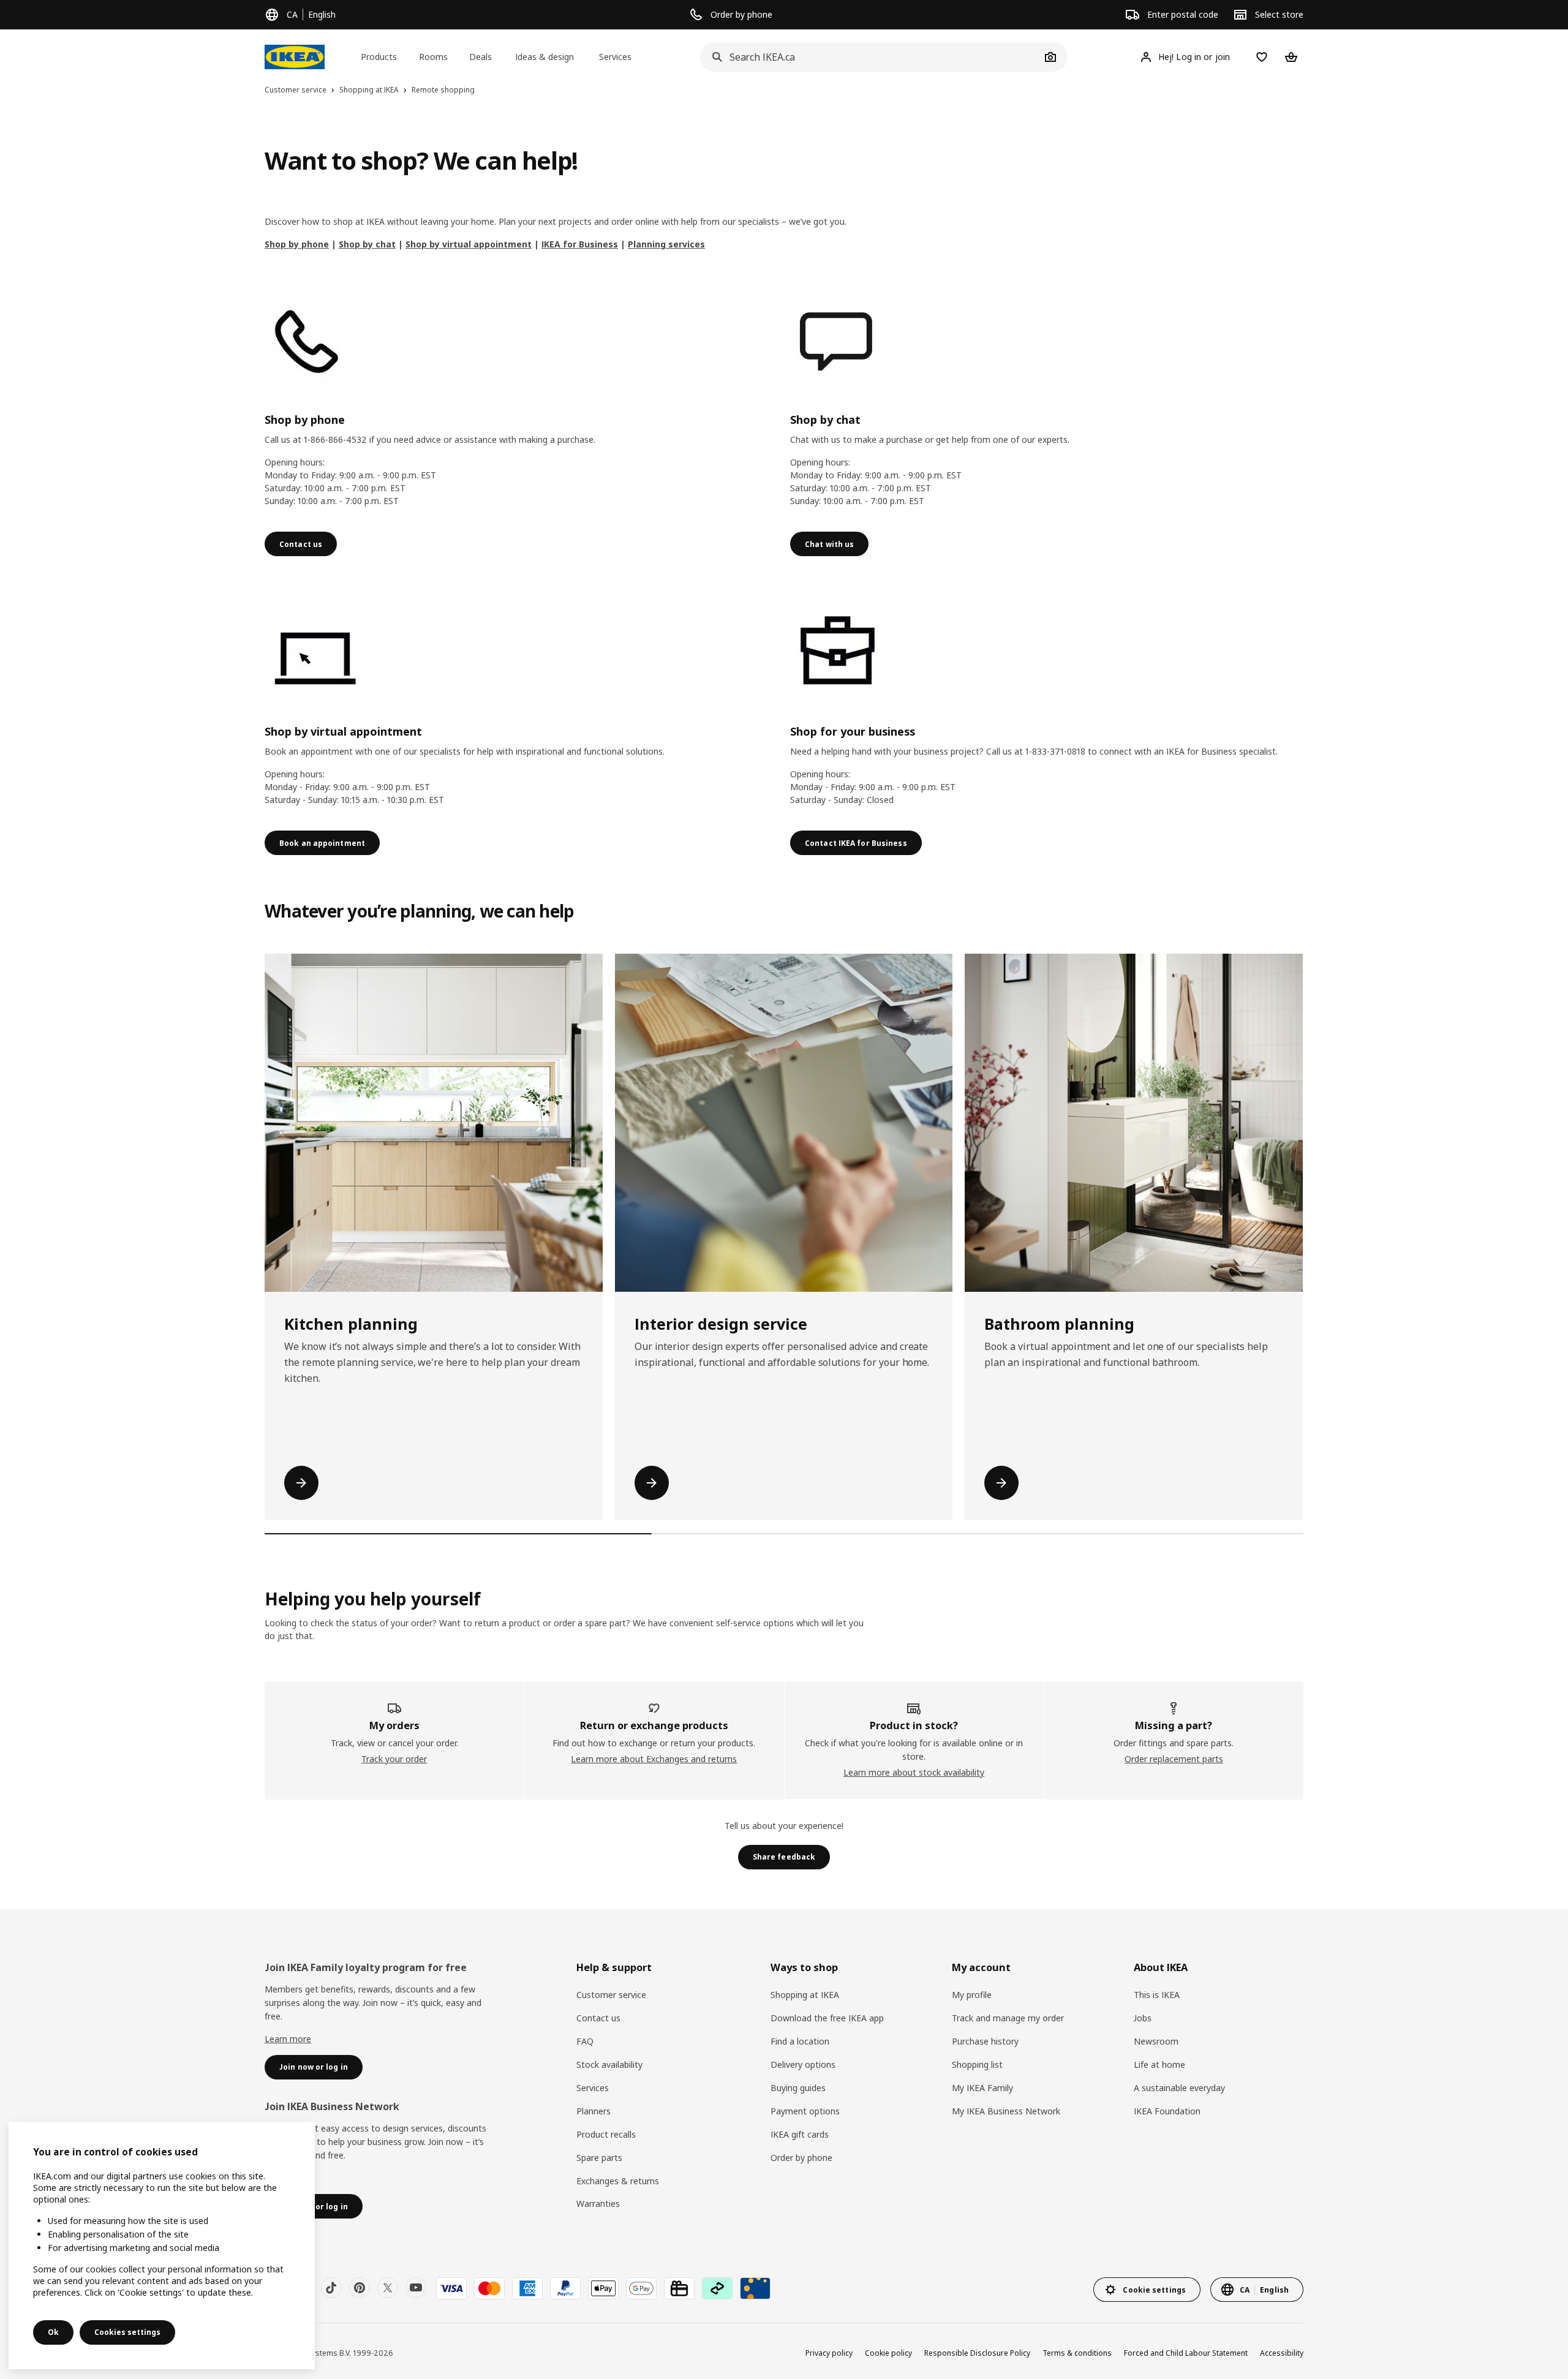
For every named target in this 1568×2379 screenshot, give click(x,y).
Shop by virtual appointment (469, 244)
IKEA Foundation (1167, 2111)
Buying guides (798, 2088)
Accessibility (1282, 2353)
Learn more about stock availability (914, 1772)
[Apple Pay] (603, 2288)
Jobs (1143, 2018)
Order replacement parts (1174, 1759)
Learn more (288, 2039)
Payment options (805, 2111)
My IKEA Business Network (1006, 2111)
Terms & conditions (1077, 2353)
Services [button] (615, 57)
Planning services (666, 244)
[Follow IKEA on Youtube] (416, 2288)
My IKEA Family (982, 2088)
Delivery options (803, 2064)
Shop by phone (297, 244)
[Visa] (451, 2288)
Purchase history (985, 2041)
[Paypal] (565, 2288)
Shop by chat (367, 244)
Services (593, 2088)
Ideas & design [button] (545, 57)
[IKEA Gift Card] (679, 2288)
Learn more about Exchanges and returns (654, 1759)
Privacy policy (829, 2353)
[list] (784, 1237)
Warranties (598, 2204)
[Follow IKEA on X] (388, 2288)
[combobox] (870, 57)
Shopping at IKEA (805, 1995)
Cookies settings (127, 2332)
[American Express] (527, 2288)
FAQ (585, 2041)
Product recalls (606, 2134)
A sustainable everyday (1179, 2088)
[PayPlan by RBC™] (755, 2288)
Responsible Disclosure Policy (977, 2353)
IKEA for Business (580, 244)
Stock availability (609, 2064)
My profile (972, 1995)
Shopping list (977, 2064)
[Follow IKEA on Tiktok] (331, 2288)
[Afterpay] (717, 2288)
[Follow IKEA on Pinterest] (360, 2288)
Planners (594, 2111)
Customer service (611, 1995)
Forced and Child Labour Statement (1186, 2353)
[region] (162, 2245)
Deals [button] (481, 57)
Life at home (1159, 2064)
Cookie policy (888, 2353)
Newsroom (1156, 2041)
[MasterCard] (489, 2288)
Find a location (800, 2041)
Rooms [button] (433, 57)
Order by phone (801, 2158)
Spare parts (599, 2158)
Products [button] (379, 57)
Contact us (598, 2018)
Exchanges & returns (618, 2181)
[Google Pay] (641, 2288)
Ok (53, 2332)
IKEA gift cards (800, 2134)
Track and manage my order (1008, 2018)
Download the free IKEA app (827, 2018)
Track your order (394, 1759)
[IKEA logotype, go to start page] (295, 57)
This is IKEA (1157, 1995)
